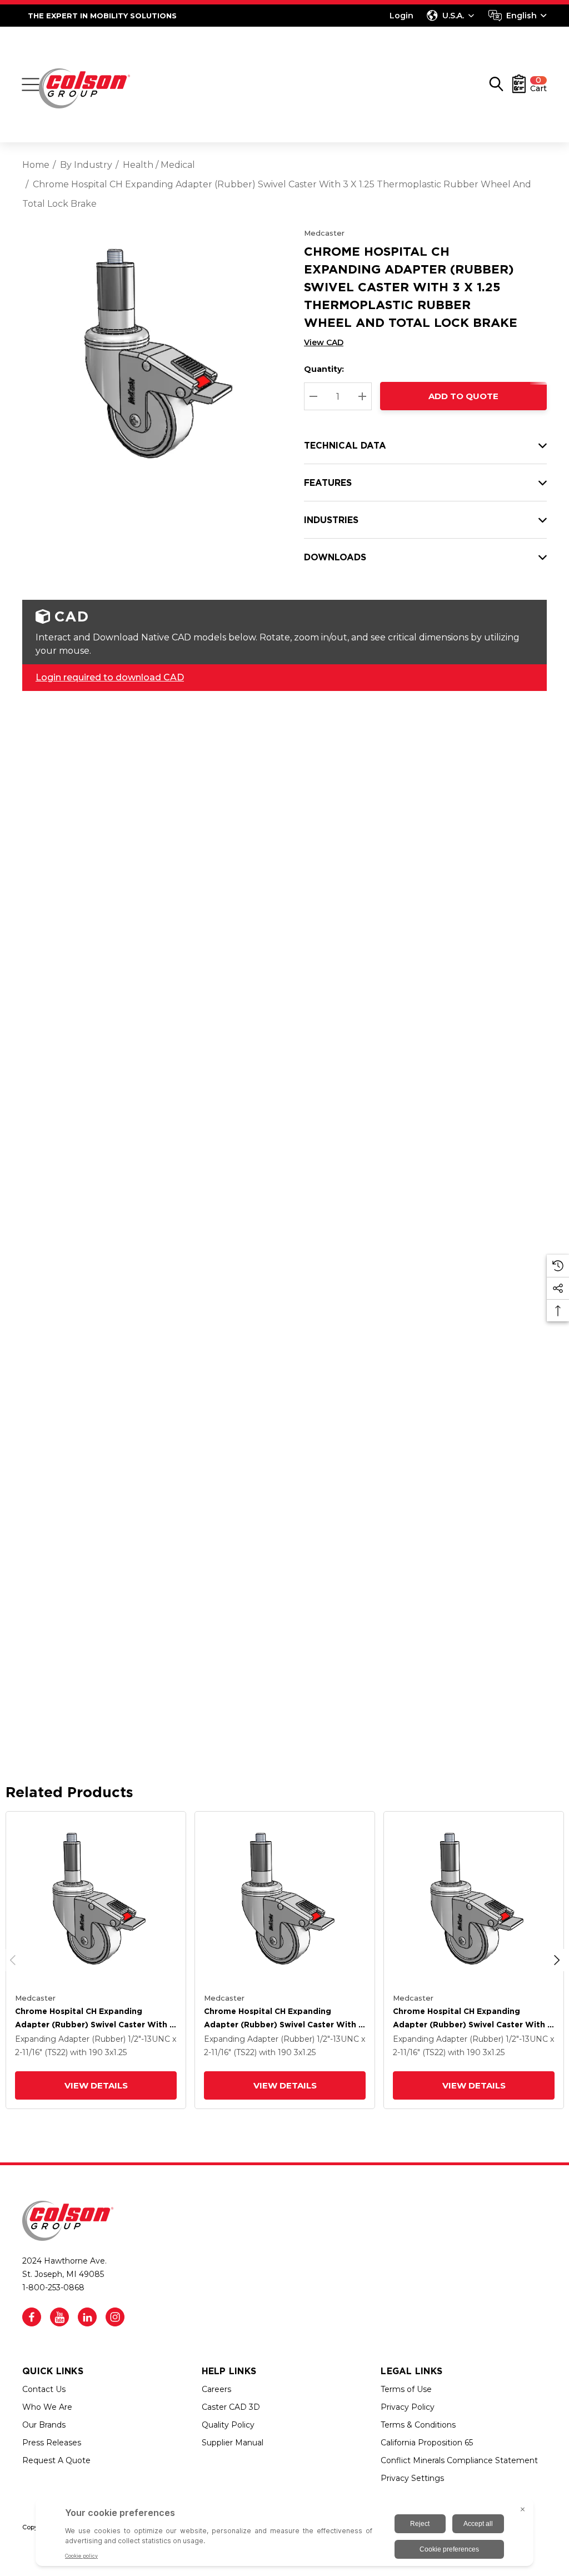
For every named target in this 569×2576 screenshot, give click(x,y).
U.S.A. (453, 16)
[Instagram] (115, 2317)
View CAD (324, 342)
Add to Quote (463, 396)
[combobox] (518, 16)
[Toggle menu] (31, 84)
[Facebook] (32, 2317)
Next (557, 1960)
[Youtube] (59, 2317)
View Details (96, 2085)
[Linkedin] (87, 2317)
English (521, 16)
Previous (13, 1960)
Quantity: (324, 369)
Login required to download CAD (110, 677)
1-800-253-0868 (53, 2287)
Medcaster (324, 233)
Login (401, 16)
